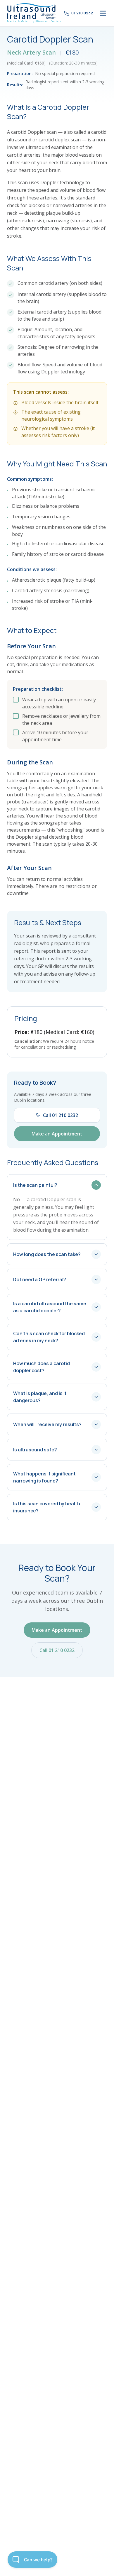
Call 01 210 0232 (61, 1115)
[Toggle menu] (103, 13)
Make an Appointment (57, 1134)
